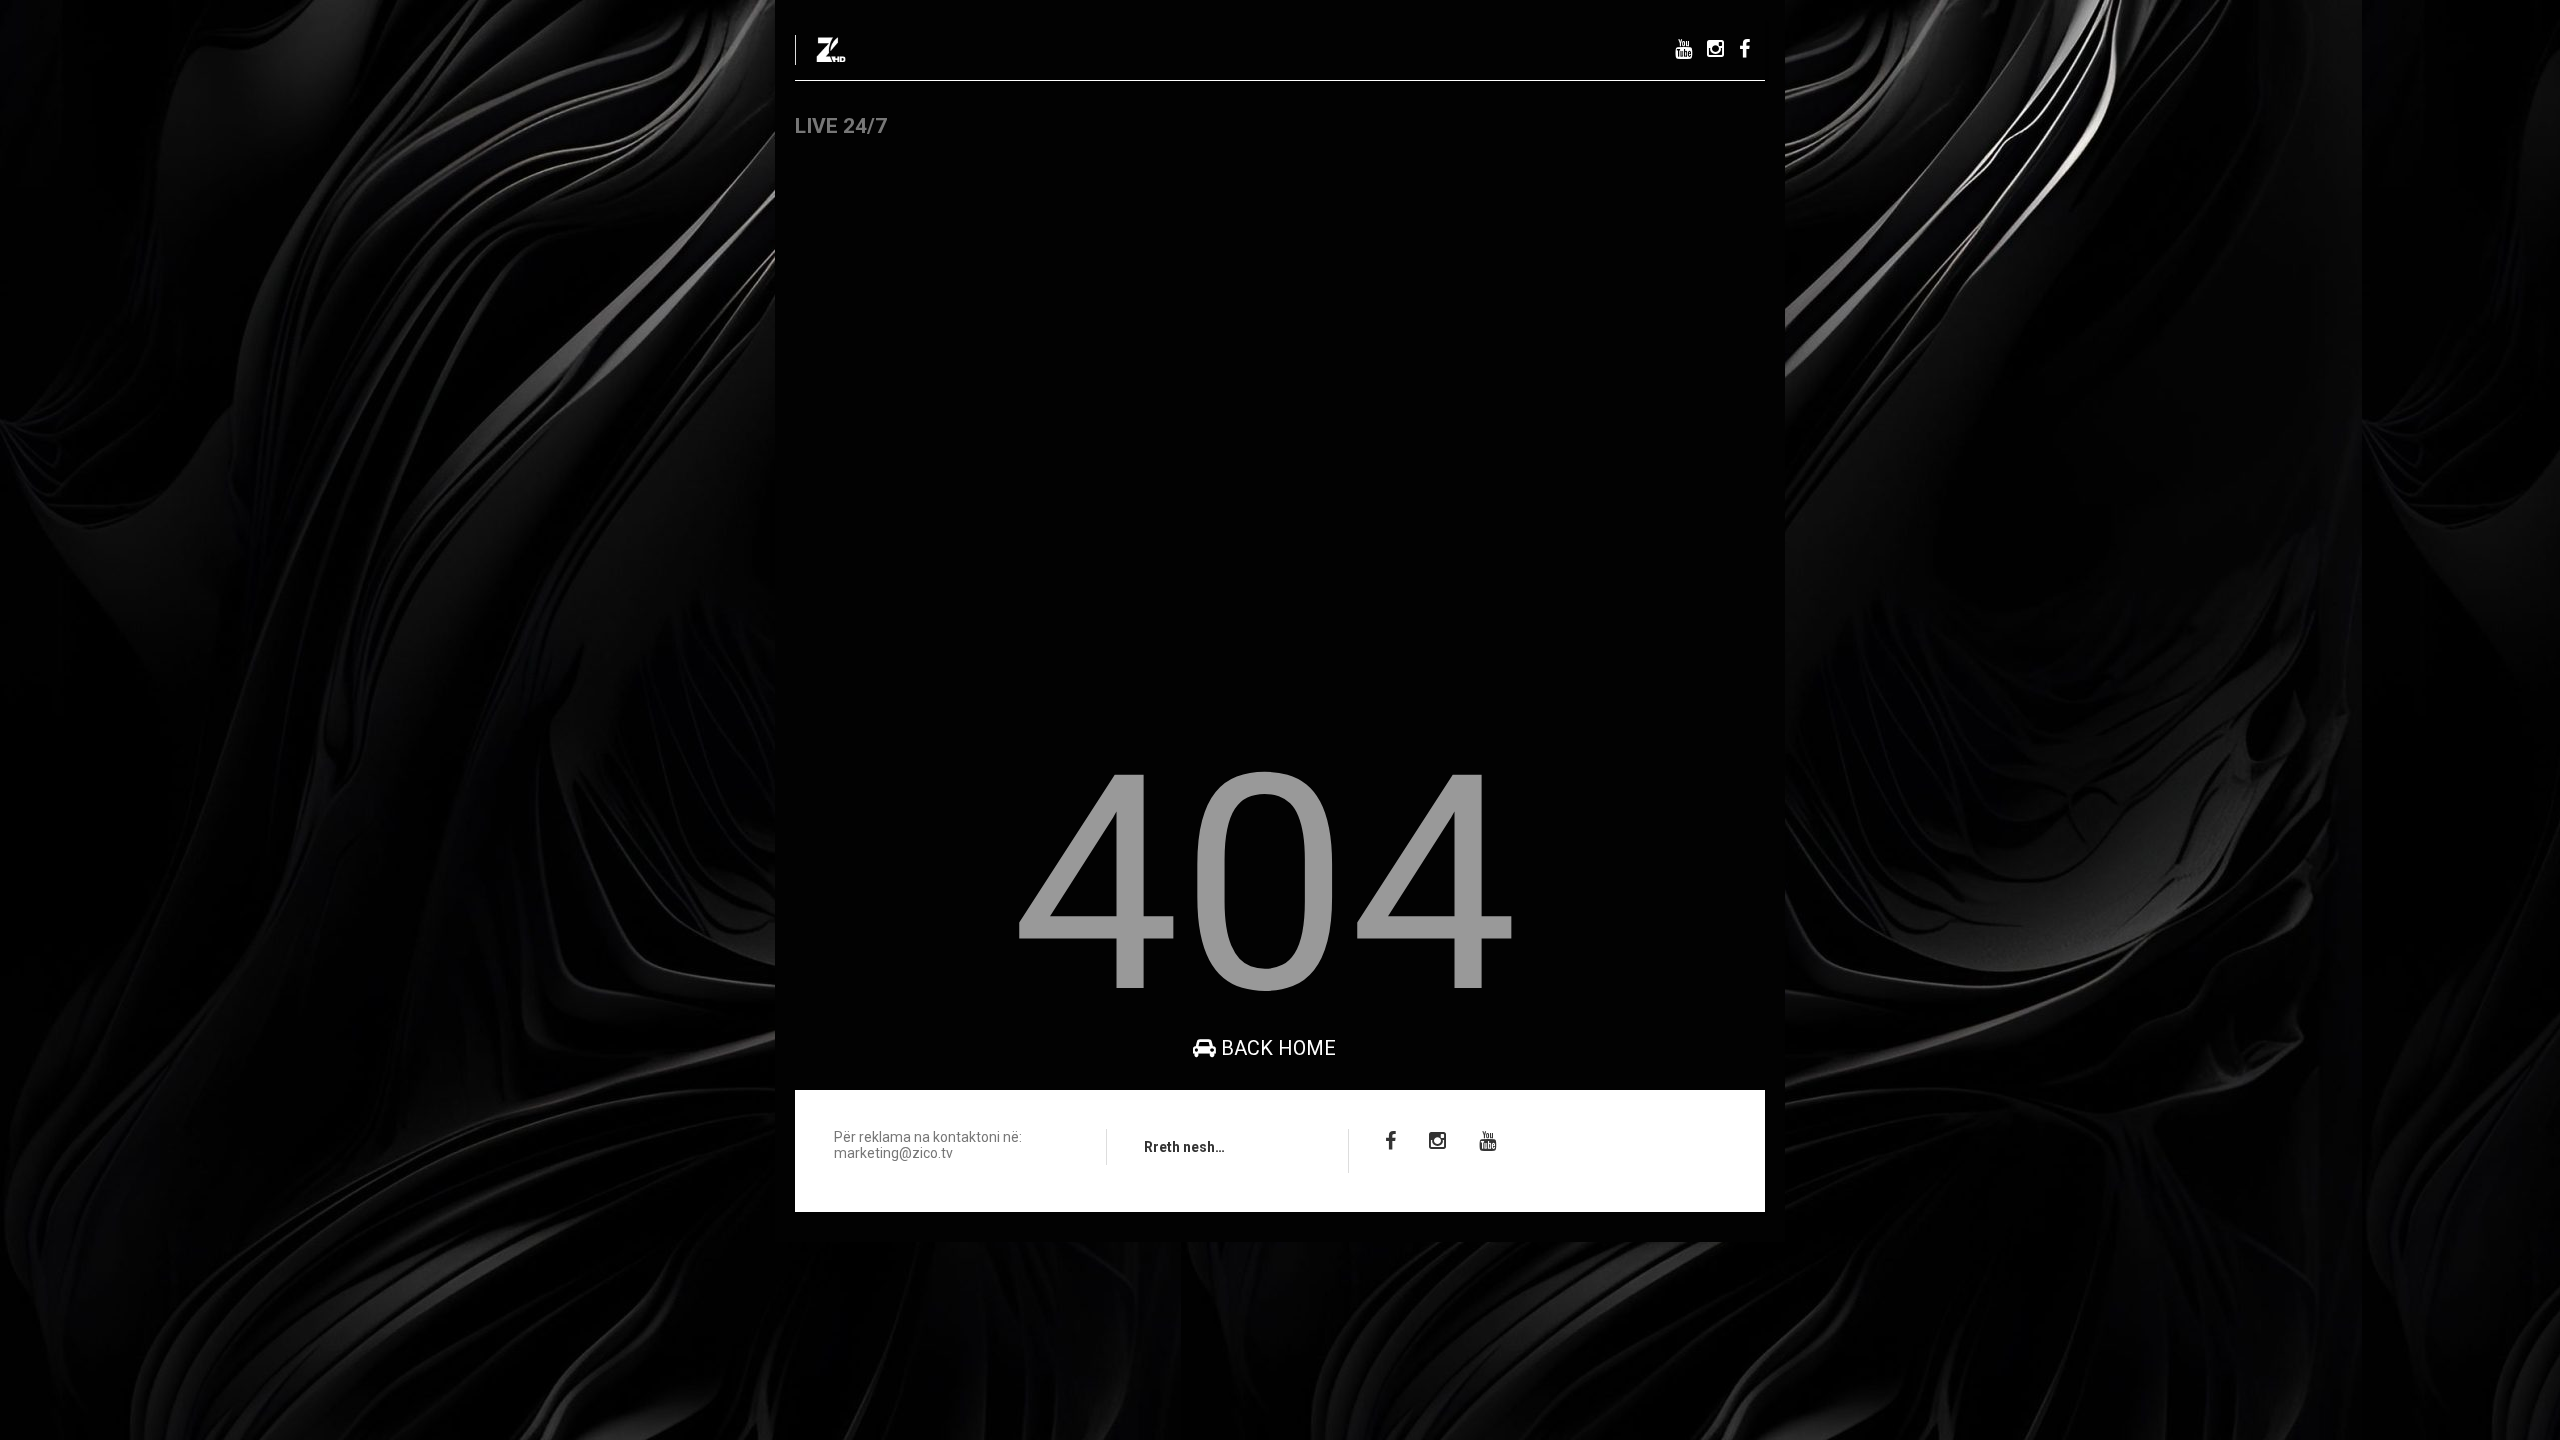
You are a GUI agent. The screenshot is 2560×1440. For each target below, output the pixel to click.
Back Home (1276, 1048)
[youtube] (1683, 49)
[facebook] (1744, 49)
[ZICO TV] (831, 56)
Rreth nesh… (1184, 1147)
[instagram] (1715, 49)
